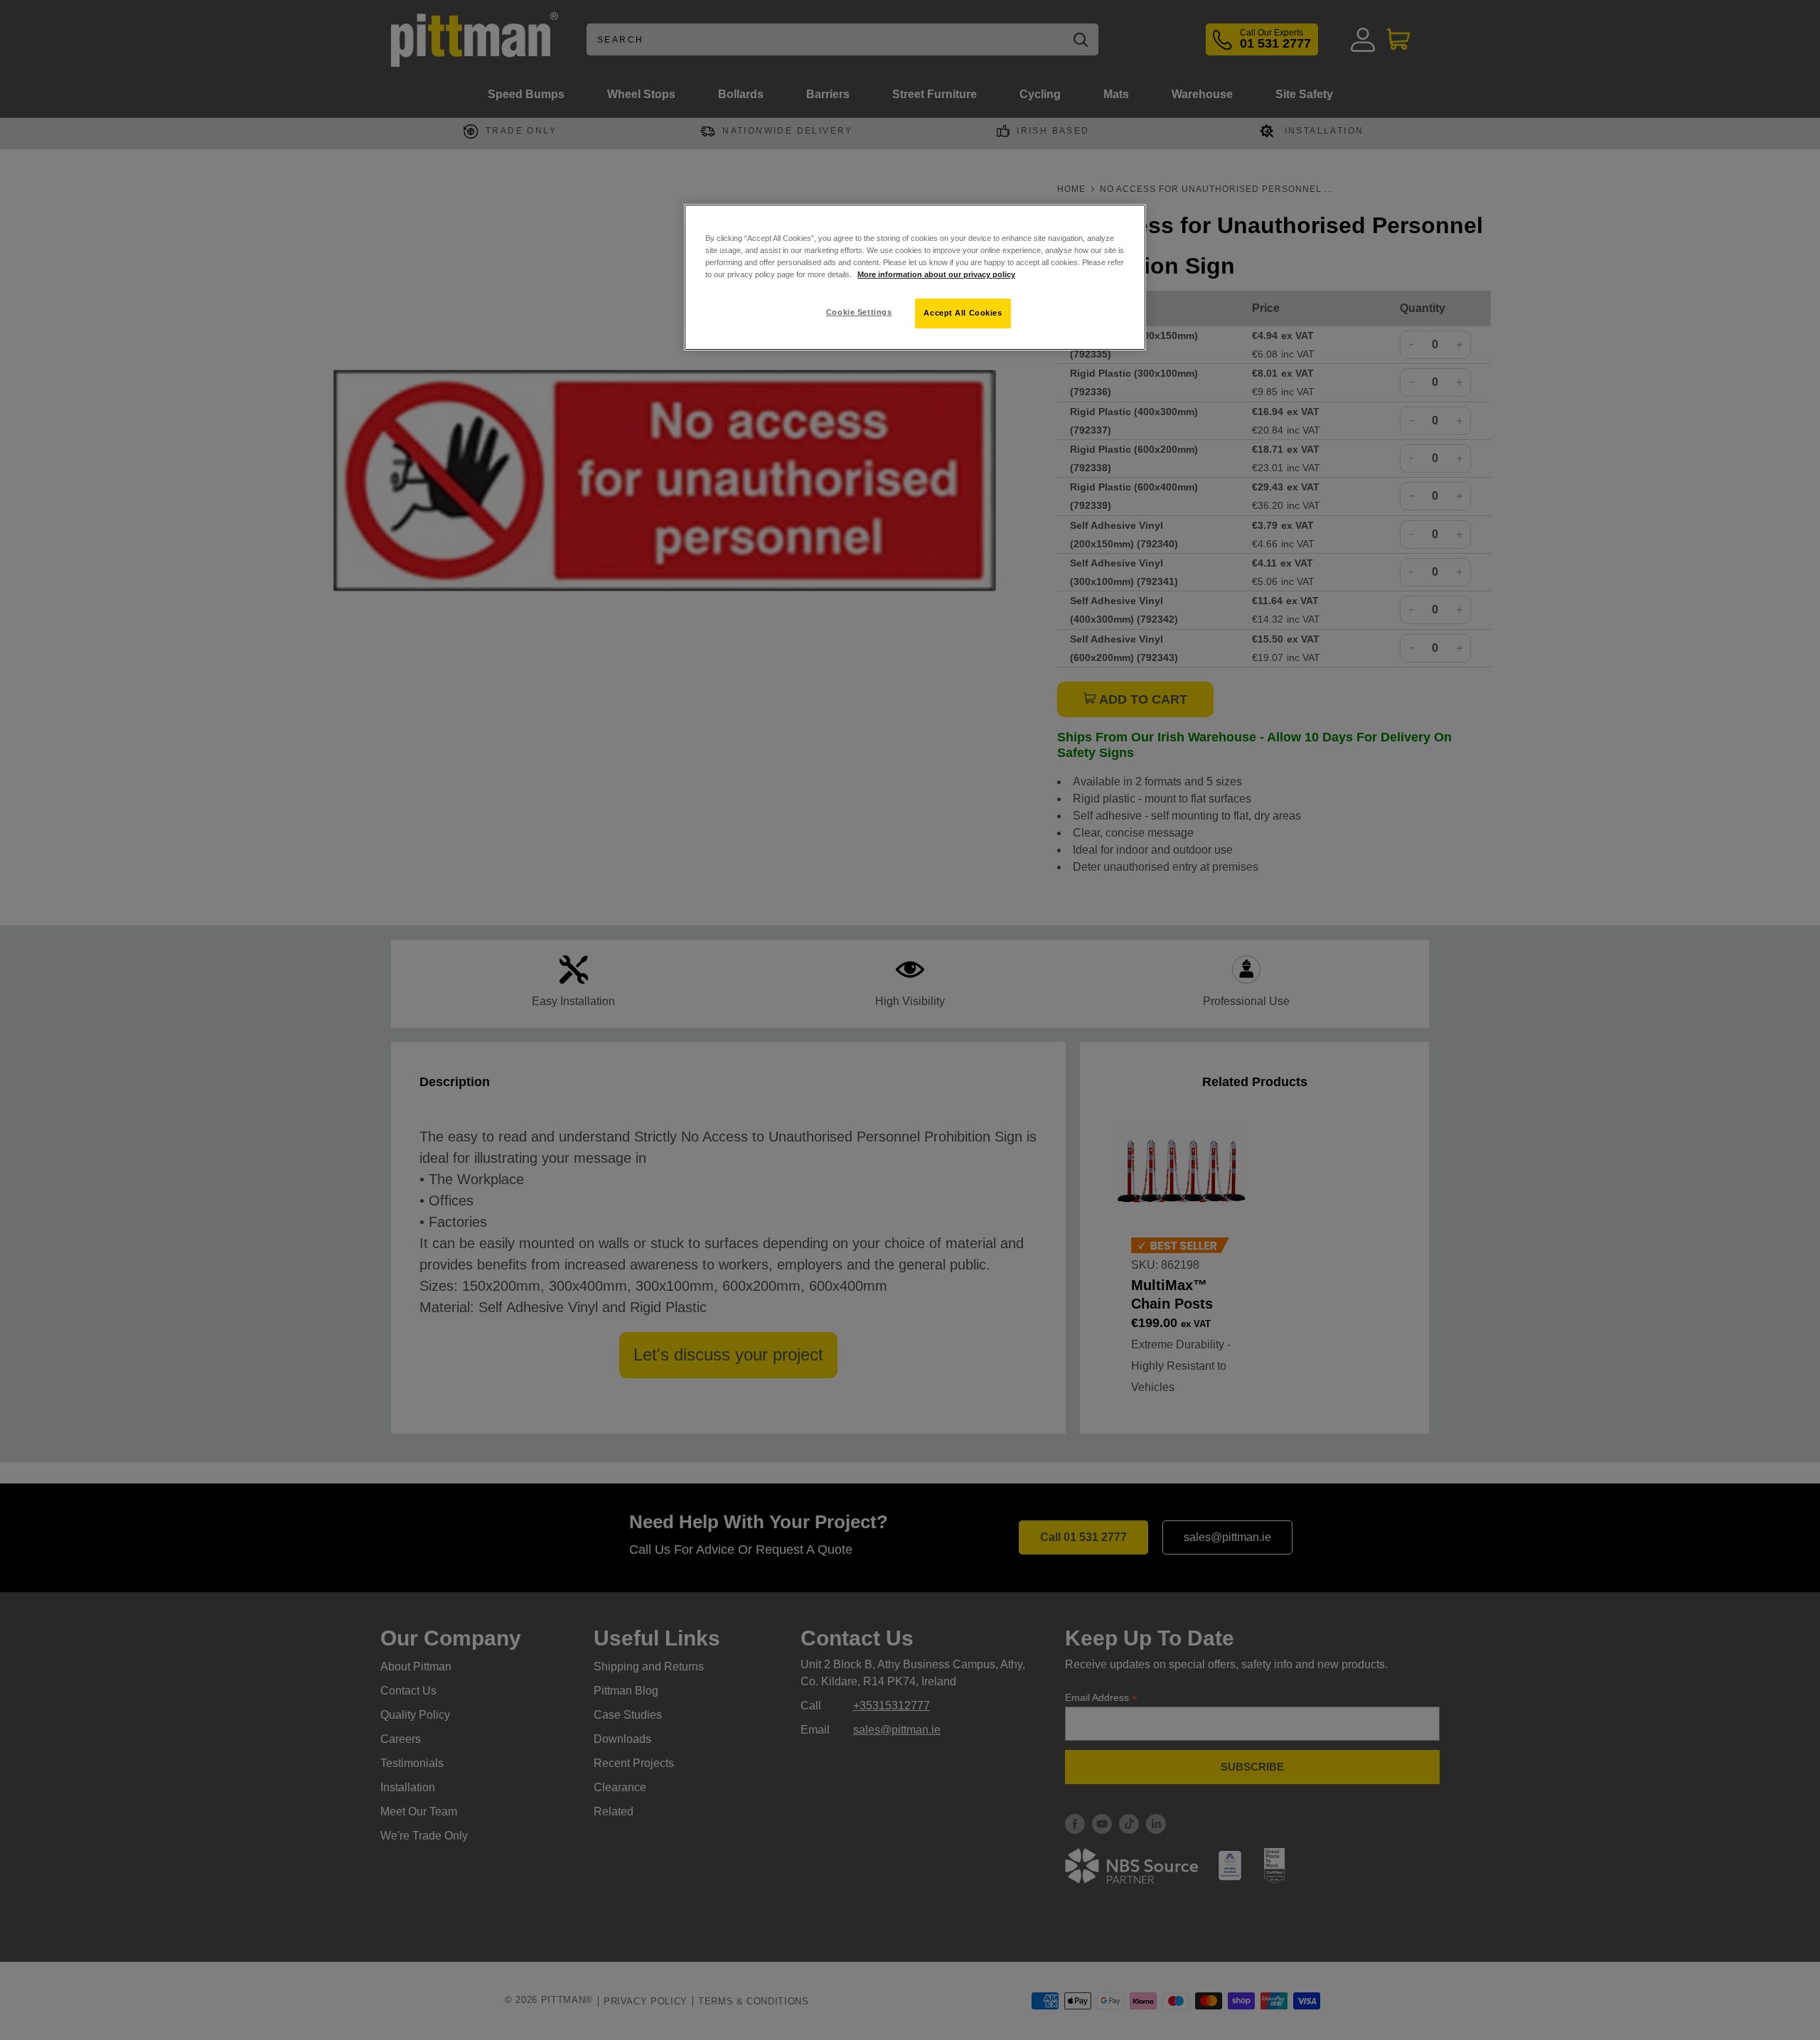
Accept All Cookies (963, 313)
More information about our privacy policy (936, 274)
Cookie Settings (859, 312)
